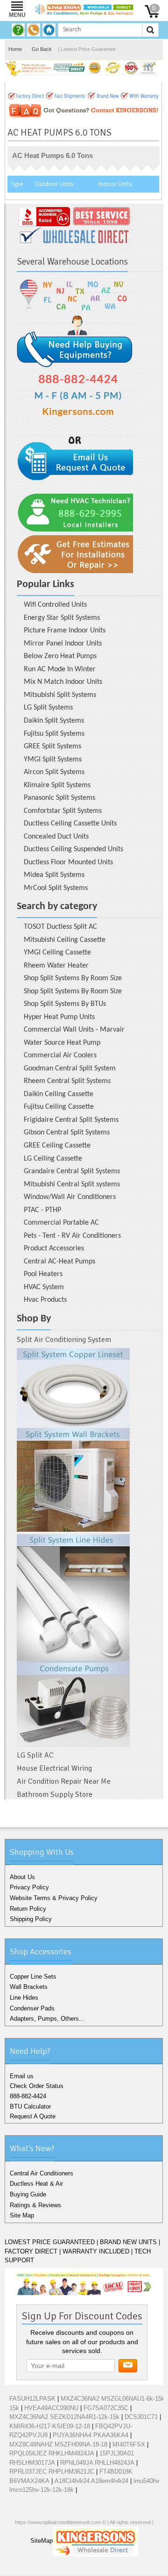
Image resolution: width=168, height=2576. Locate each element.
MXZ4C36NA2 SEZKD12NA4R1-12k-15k (64, 2417)
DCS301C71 (141, 2417)
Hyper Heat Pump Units (59, 1017)
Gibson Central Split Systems (67, 1133)
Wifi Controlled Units (55, 605)
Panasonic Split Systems (59, 798)
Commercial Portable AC (61, 1223)
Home (15, 49)
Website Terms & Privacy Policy (54, 1898)
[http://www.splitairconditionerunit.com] (73, 1547)
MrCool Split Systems (56, 888)
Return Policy (28, 1909)
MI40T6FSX (129, 2444)
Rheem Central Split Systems (67, 1081)
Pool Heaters (43, 1274)
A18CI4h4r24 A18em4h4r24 (91, 2481)
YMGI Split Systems (53, 760)
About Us (22, 1877)
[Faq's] (19, 30)
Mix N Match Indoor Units (63, 682)
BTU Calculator (30, 2106)
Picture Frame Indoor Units (65, 631)
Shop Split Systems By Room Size (73, 978)
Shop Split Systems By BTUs (65, 1004)
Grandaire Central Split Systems (72, 1171)
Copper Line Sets (33, 1977)
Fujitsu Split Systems (54, 734)
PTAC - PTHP (42, 1210)
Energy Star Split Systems (62, 618)
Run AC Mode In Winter (60, 669)
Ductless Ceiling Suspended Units (73, 849)
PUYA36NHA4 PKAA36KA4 (91, 2435)
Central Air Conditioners (42, 2173)
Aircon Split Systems (54, 772)
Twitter (70, 2567)
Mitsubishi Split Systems (60, 695)
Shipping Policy (31, 1919)
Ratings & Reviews (35, 2205)
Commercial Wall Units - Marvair (74, 1030)
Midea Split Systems (54, 875)
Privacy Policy (29, 1887)
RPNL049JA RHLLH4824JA (97, 2463)
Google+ (85, 2567)
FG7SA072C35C (106, 2408)
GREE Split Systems (52, 746)
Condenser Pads (32, 2008)
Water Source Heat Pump (62, 1043)
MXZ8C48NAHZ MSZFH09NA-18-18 (58, 2444)
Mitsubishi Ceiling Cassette (65, 940)
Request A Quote (33, 2116)
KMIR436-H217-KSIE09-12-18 (50, 2426)
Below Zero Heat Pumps (60, 656)
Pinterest (102, 2567)
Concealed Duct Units (56, 837)
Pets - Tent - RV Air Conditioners (72, 1236)
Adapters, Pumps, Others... (47, 2019)
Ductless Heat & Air (36, 2184)
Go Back (42, 49)
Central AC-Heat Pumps (59, 1262)
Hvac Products (45, 1300)
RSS (117, 2567)
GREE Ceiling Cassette (57, 1146)
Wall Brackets (29, 1987)
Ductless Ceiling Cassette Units (70, 824)
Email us (22, 2076)
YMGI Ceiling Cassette (57, 953)
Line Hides (24, 1998)
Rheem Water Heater (56, 966)
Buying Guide (28, 2194)
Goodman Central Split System (70, 1069)
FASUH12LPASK (32, 2399)
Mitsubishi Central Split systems (72, 1184)
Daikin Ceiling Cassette (59, 1094)
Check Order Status (37, 2086)
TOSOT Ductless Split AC (60, 927)
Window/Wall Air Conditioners (70, 1197)
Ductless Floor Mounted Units (68, 862)
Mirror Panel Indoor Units (63, 644)
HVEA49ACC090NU (51, 2408)
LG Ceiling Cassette (53, 1159)
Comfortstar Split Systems (63, 811)
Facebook (56, 2567)
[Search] (150, 30)
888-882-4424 (28, 2096)
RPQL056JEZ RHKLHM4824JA (52, 2453)
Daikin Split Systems (54, 721)
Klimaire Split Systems (57, 785)
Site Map (22, 2215)
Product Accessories (54, 1249)
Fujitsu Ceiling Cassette (59, 1107)
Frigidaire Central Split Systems (71, 1120)
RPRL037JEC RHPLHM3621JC (52, 2472)
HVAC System (44, 1287)
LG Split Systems (48, 708)
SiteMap (42, 2541)
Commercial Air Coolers (60, 1055)
